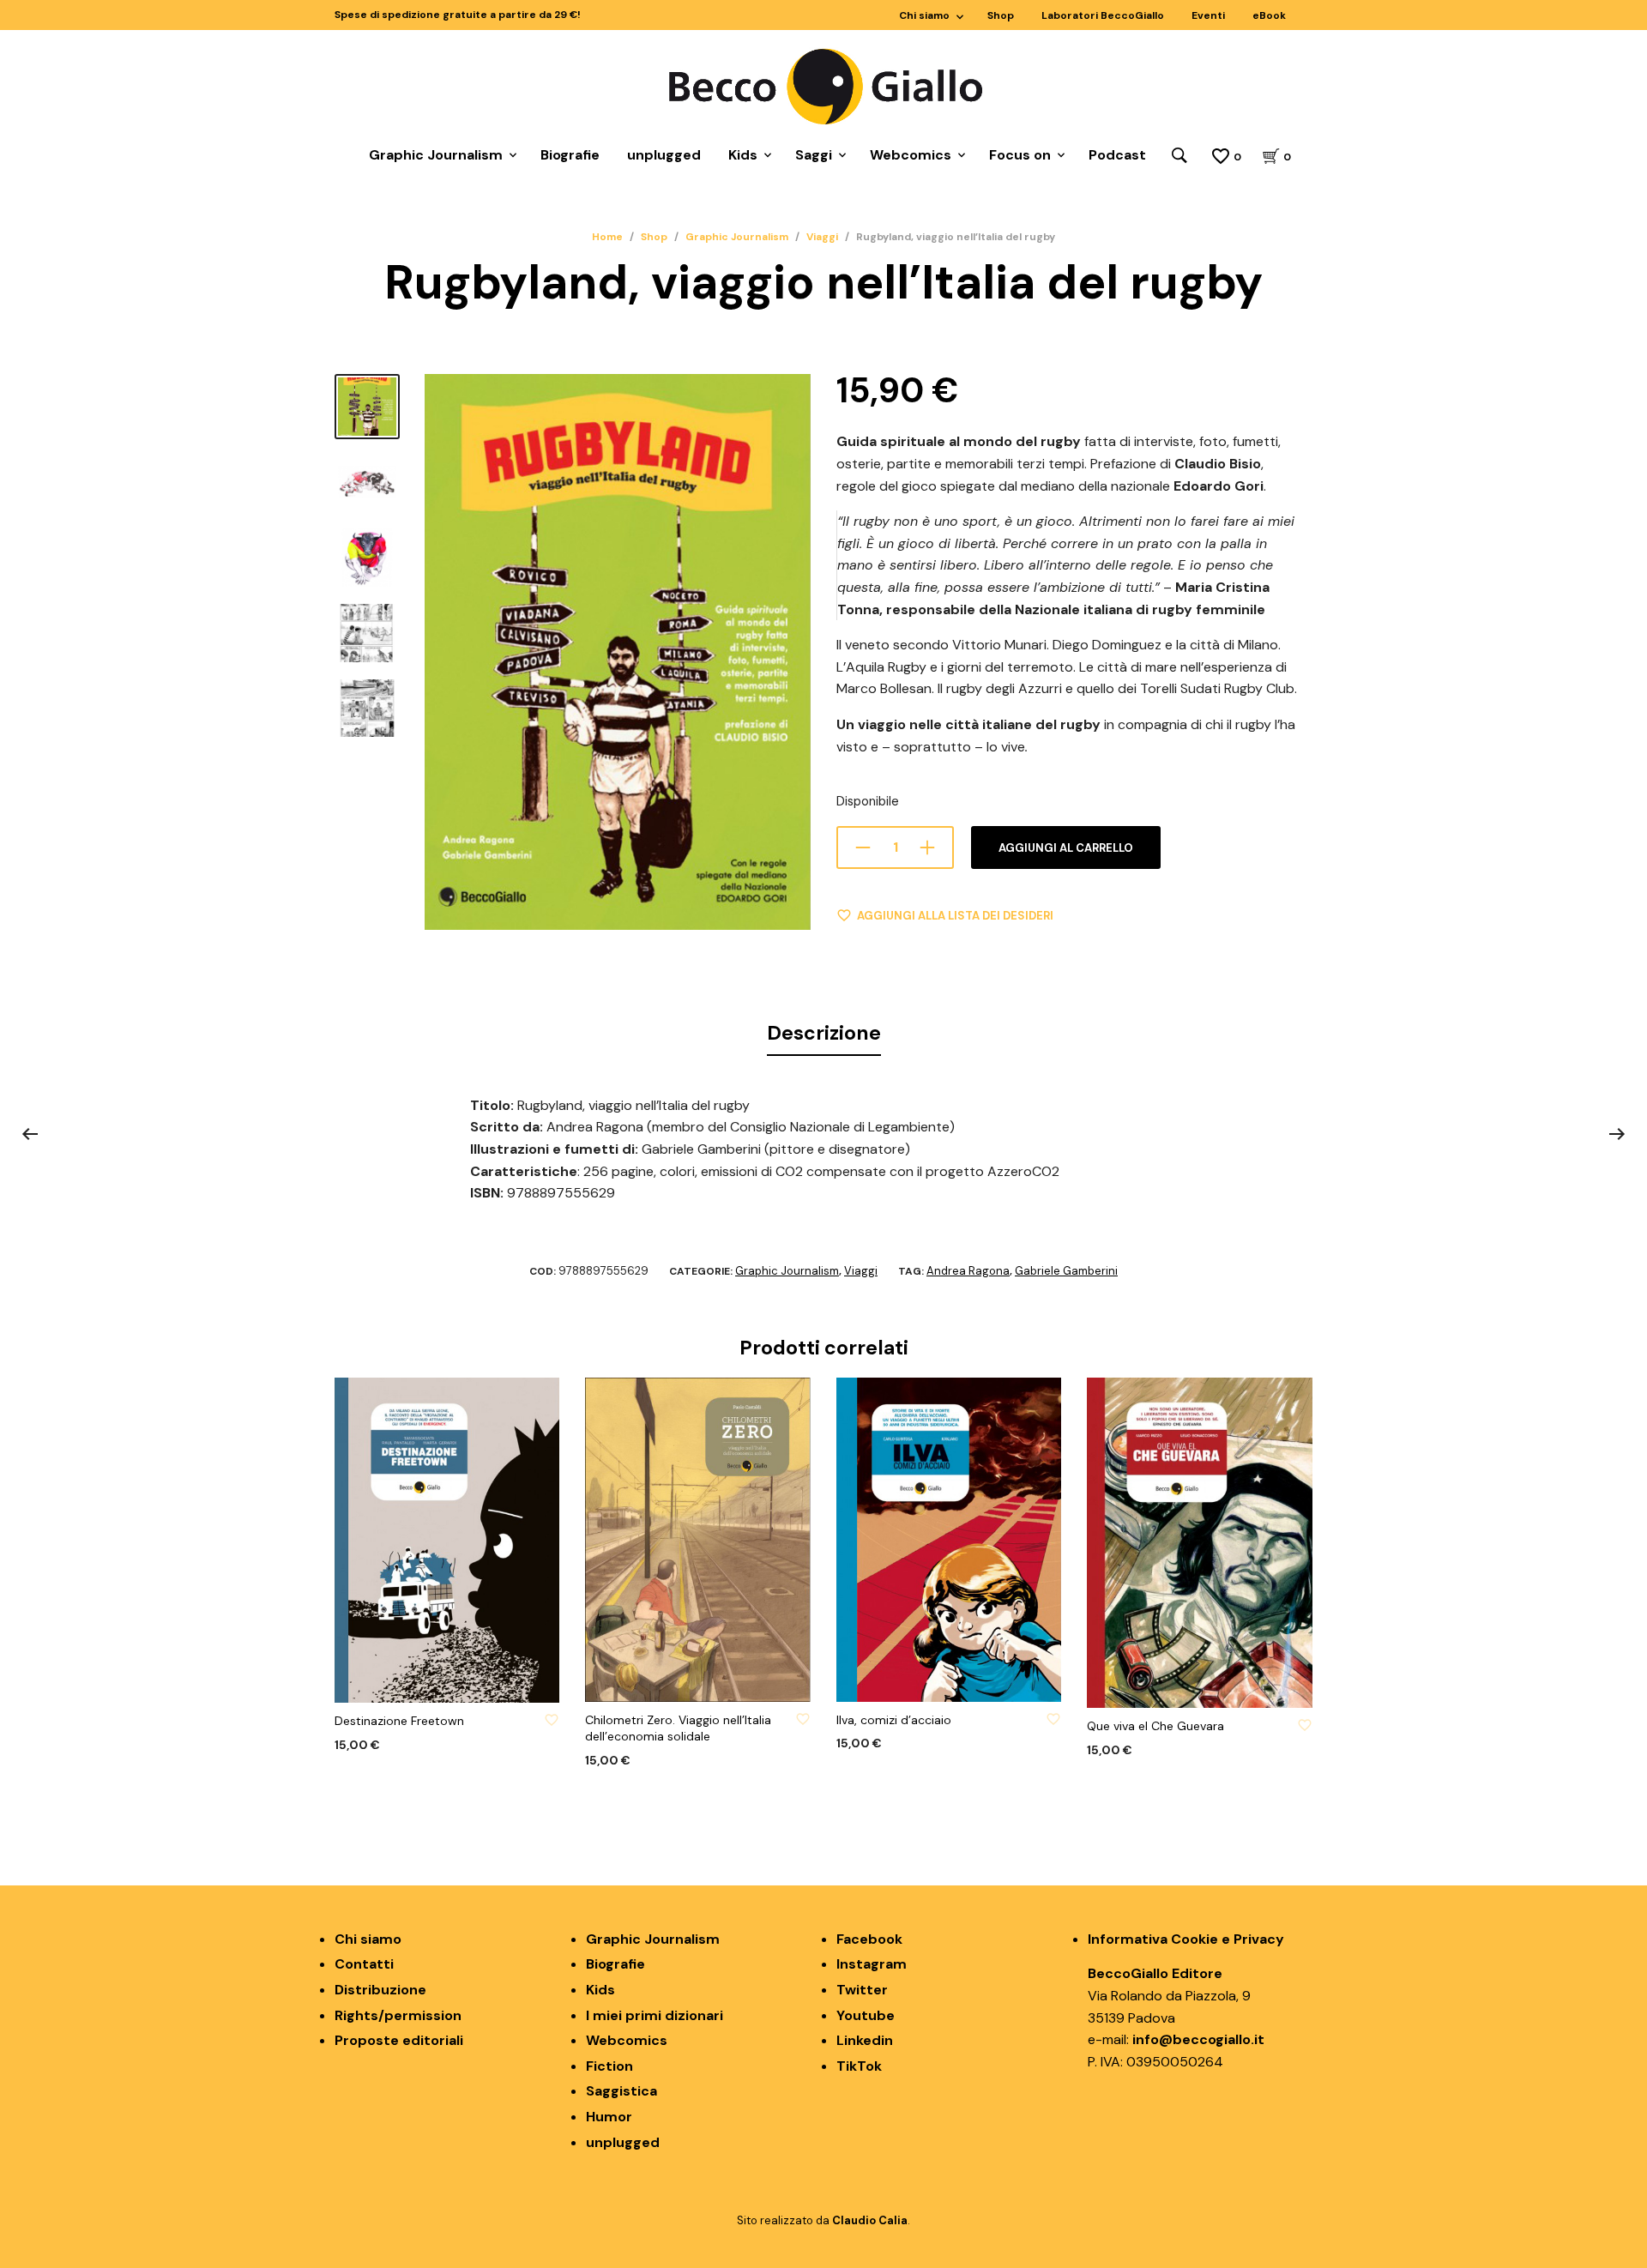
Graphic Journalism (436, 155)
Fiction (609, 2066)
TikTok (859, 2066)
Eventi (1208, 15)
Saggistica (621, 2091)
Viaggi (822, 237)
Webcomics (911, 155)
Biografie (570, 155)
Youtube (866, 2015)
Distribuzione (380, 1990)
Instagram (872, 1964)
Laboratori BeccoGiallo (1103, 15)
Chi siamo (924, 15)
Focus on (1020, 155)
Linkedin (865, 2040)
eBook (1269, 15)
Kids (743, 155)
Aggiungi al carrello (1066, 848)
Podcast (1117, 155)
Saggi (814, 155)
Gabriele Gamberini (1066, 1271)
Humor (609, 2117)
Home (607, 237)
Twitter (862, 1990)
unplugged (664, 155)
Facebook (869, 1939)
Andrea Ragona (968, 1271)
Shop (1001, 15)
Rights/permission (398, 2015)
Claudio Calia (870, 2220)
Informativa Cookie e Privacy (1186, 1939)
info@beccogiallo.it (1198, 2039)
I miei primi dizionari (655, 2015)
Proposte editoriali (399, 2040)
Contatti (364, 1964)
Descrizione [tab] (824, 1033)
